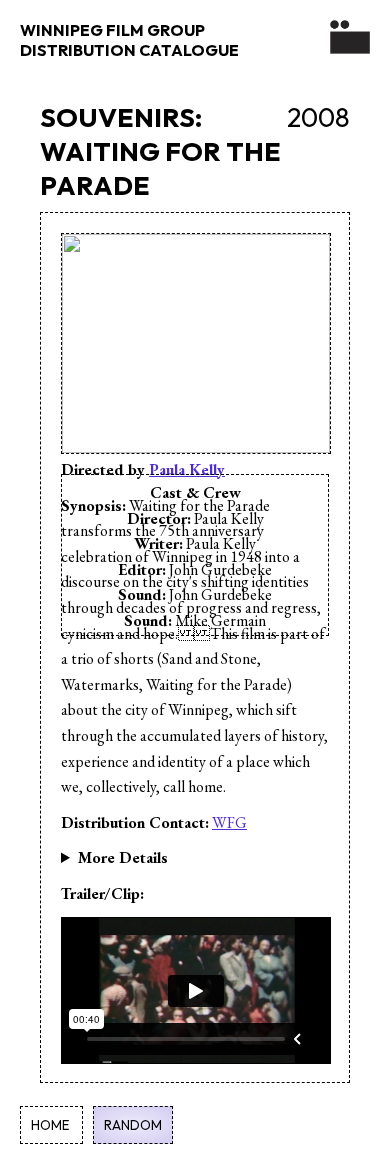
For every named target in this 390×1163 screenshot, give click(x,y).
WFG (229, 822)
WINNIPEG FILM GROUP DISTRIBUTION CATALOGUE (129, 40)
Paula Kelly (187, 469)
